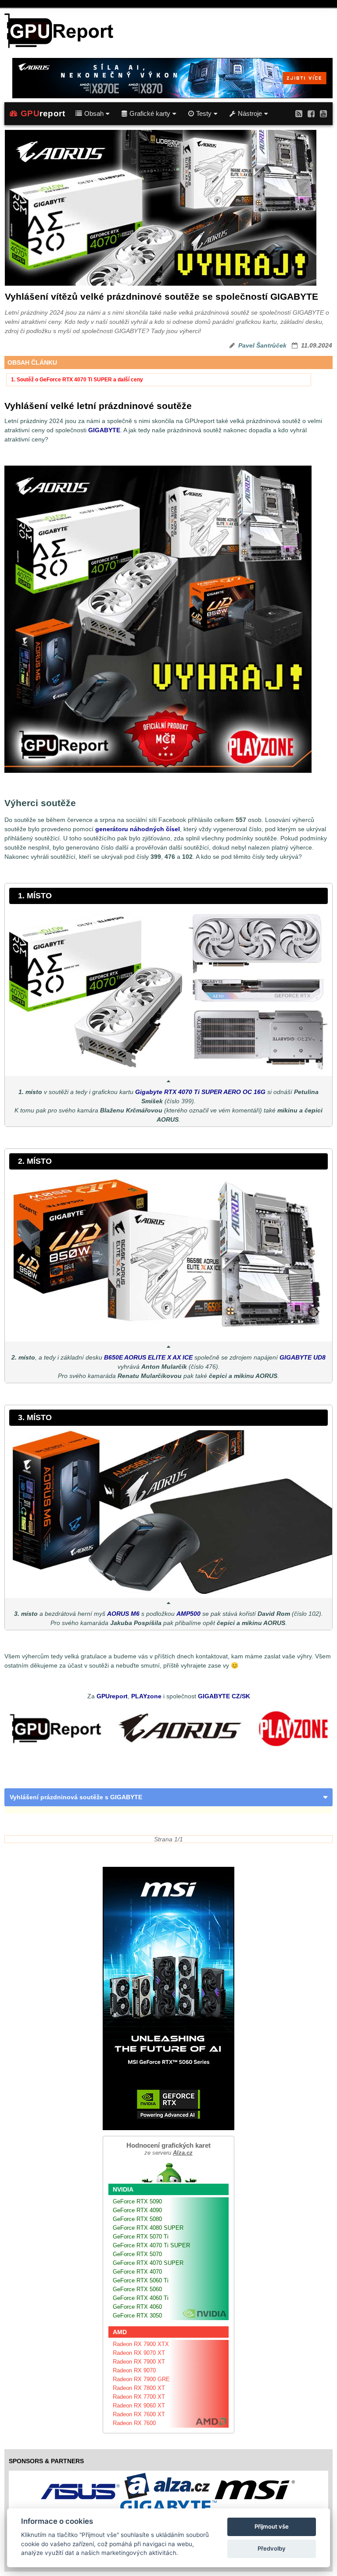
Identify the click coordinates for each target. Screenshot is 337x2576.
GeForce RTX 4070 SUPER (148, 2263)
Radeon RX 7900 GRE (141, 2379)
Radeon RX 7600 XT (139, 2414)
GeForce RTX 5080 (137, 2219)
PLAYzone (146, 1696)
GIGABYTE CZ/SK (224, 1696)
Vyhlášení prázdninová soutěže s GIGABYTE (76, 1797)
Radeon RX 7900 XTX (141, 2344)
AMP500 (188, 1614)
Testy (204, 114)
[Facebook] (311, 113)
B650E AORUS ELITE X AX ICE (148, 1357)
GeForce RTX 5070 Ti (141, 2237)
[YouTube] (323, 113)
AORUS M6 (123, 1614)
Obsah (94, 114)
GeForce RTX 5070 (137, 2254)
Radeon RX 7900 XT (139, 2362)
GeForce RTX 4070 (137, 2272)
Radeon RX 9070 (134, 2370)
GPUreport (112, 1696)
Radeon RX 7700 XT (139, 2397)
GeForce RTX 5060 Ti (141, 2280)
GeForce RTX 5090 (137, 2201)
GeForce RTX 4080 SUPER (148, 2228)
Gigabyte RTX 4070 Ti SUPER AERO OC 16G (200, 1092)
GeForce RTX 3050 (137, 2316)
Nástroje (250, 114)
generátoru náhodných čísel (138, 829)
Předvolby (272, 2548)
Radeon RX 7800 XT (139, 2388)
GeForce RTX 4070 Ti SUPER (151, 2245)
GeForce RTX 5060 (137, 2289)
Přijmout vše (272, 2526)
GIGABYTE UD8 (303, 1357)
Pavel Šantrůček (262, 345)
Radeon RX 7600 (134, 2423)
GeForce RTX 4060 (137, 2307)
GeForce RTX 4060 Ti (141, 2298)
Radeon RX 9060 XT (139, 2406)
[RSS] (299, 113)
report (43, 113)
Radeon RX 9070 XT (139, 2353)
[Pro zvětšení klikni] (168, 990)
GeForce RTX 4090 (137, 2210)
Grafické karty (150, 114)
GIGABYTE (104, 430)
